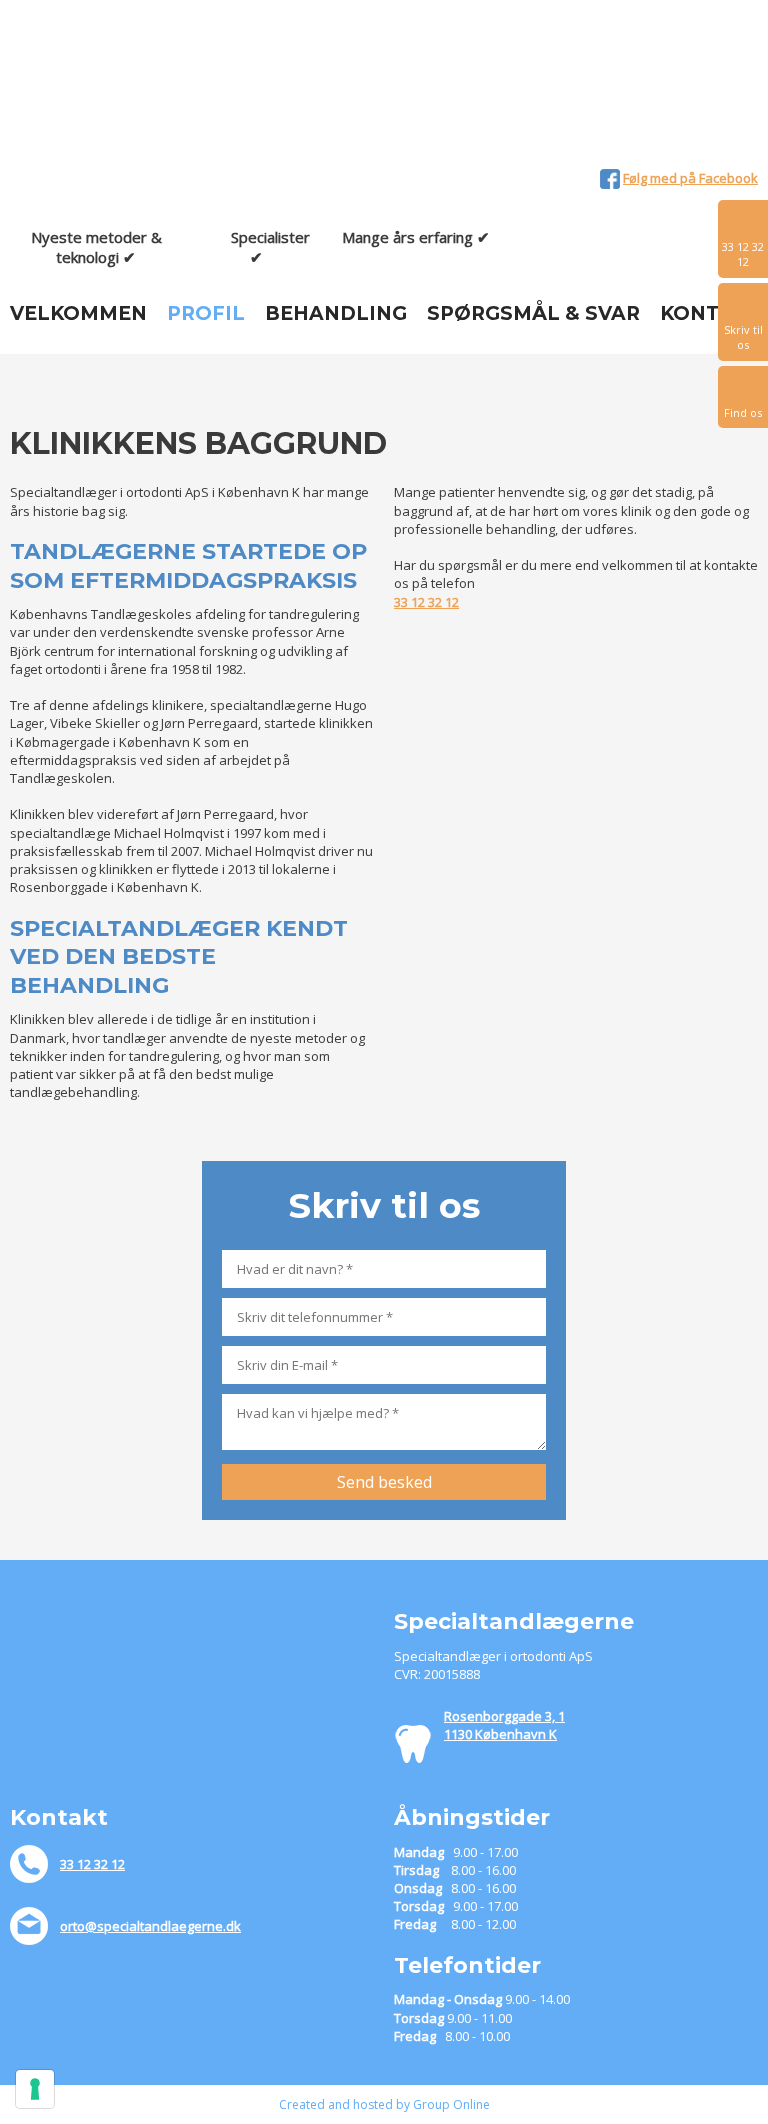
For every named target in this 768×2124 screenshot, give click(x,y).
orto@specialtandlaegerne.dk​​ (150, 1926)
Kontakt (710, 313)
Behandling (336, 313)
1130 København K (500, 1734)
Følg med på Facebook (690, 178)
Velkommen (78, 313)
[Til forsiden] (128, 89)
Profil (206, 313)
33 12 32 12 (426, 602)
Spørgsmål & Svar (533, 313)
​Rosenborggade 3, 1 (504, 1716)
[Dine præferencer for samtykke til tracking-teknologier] (35, 2089)
